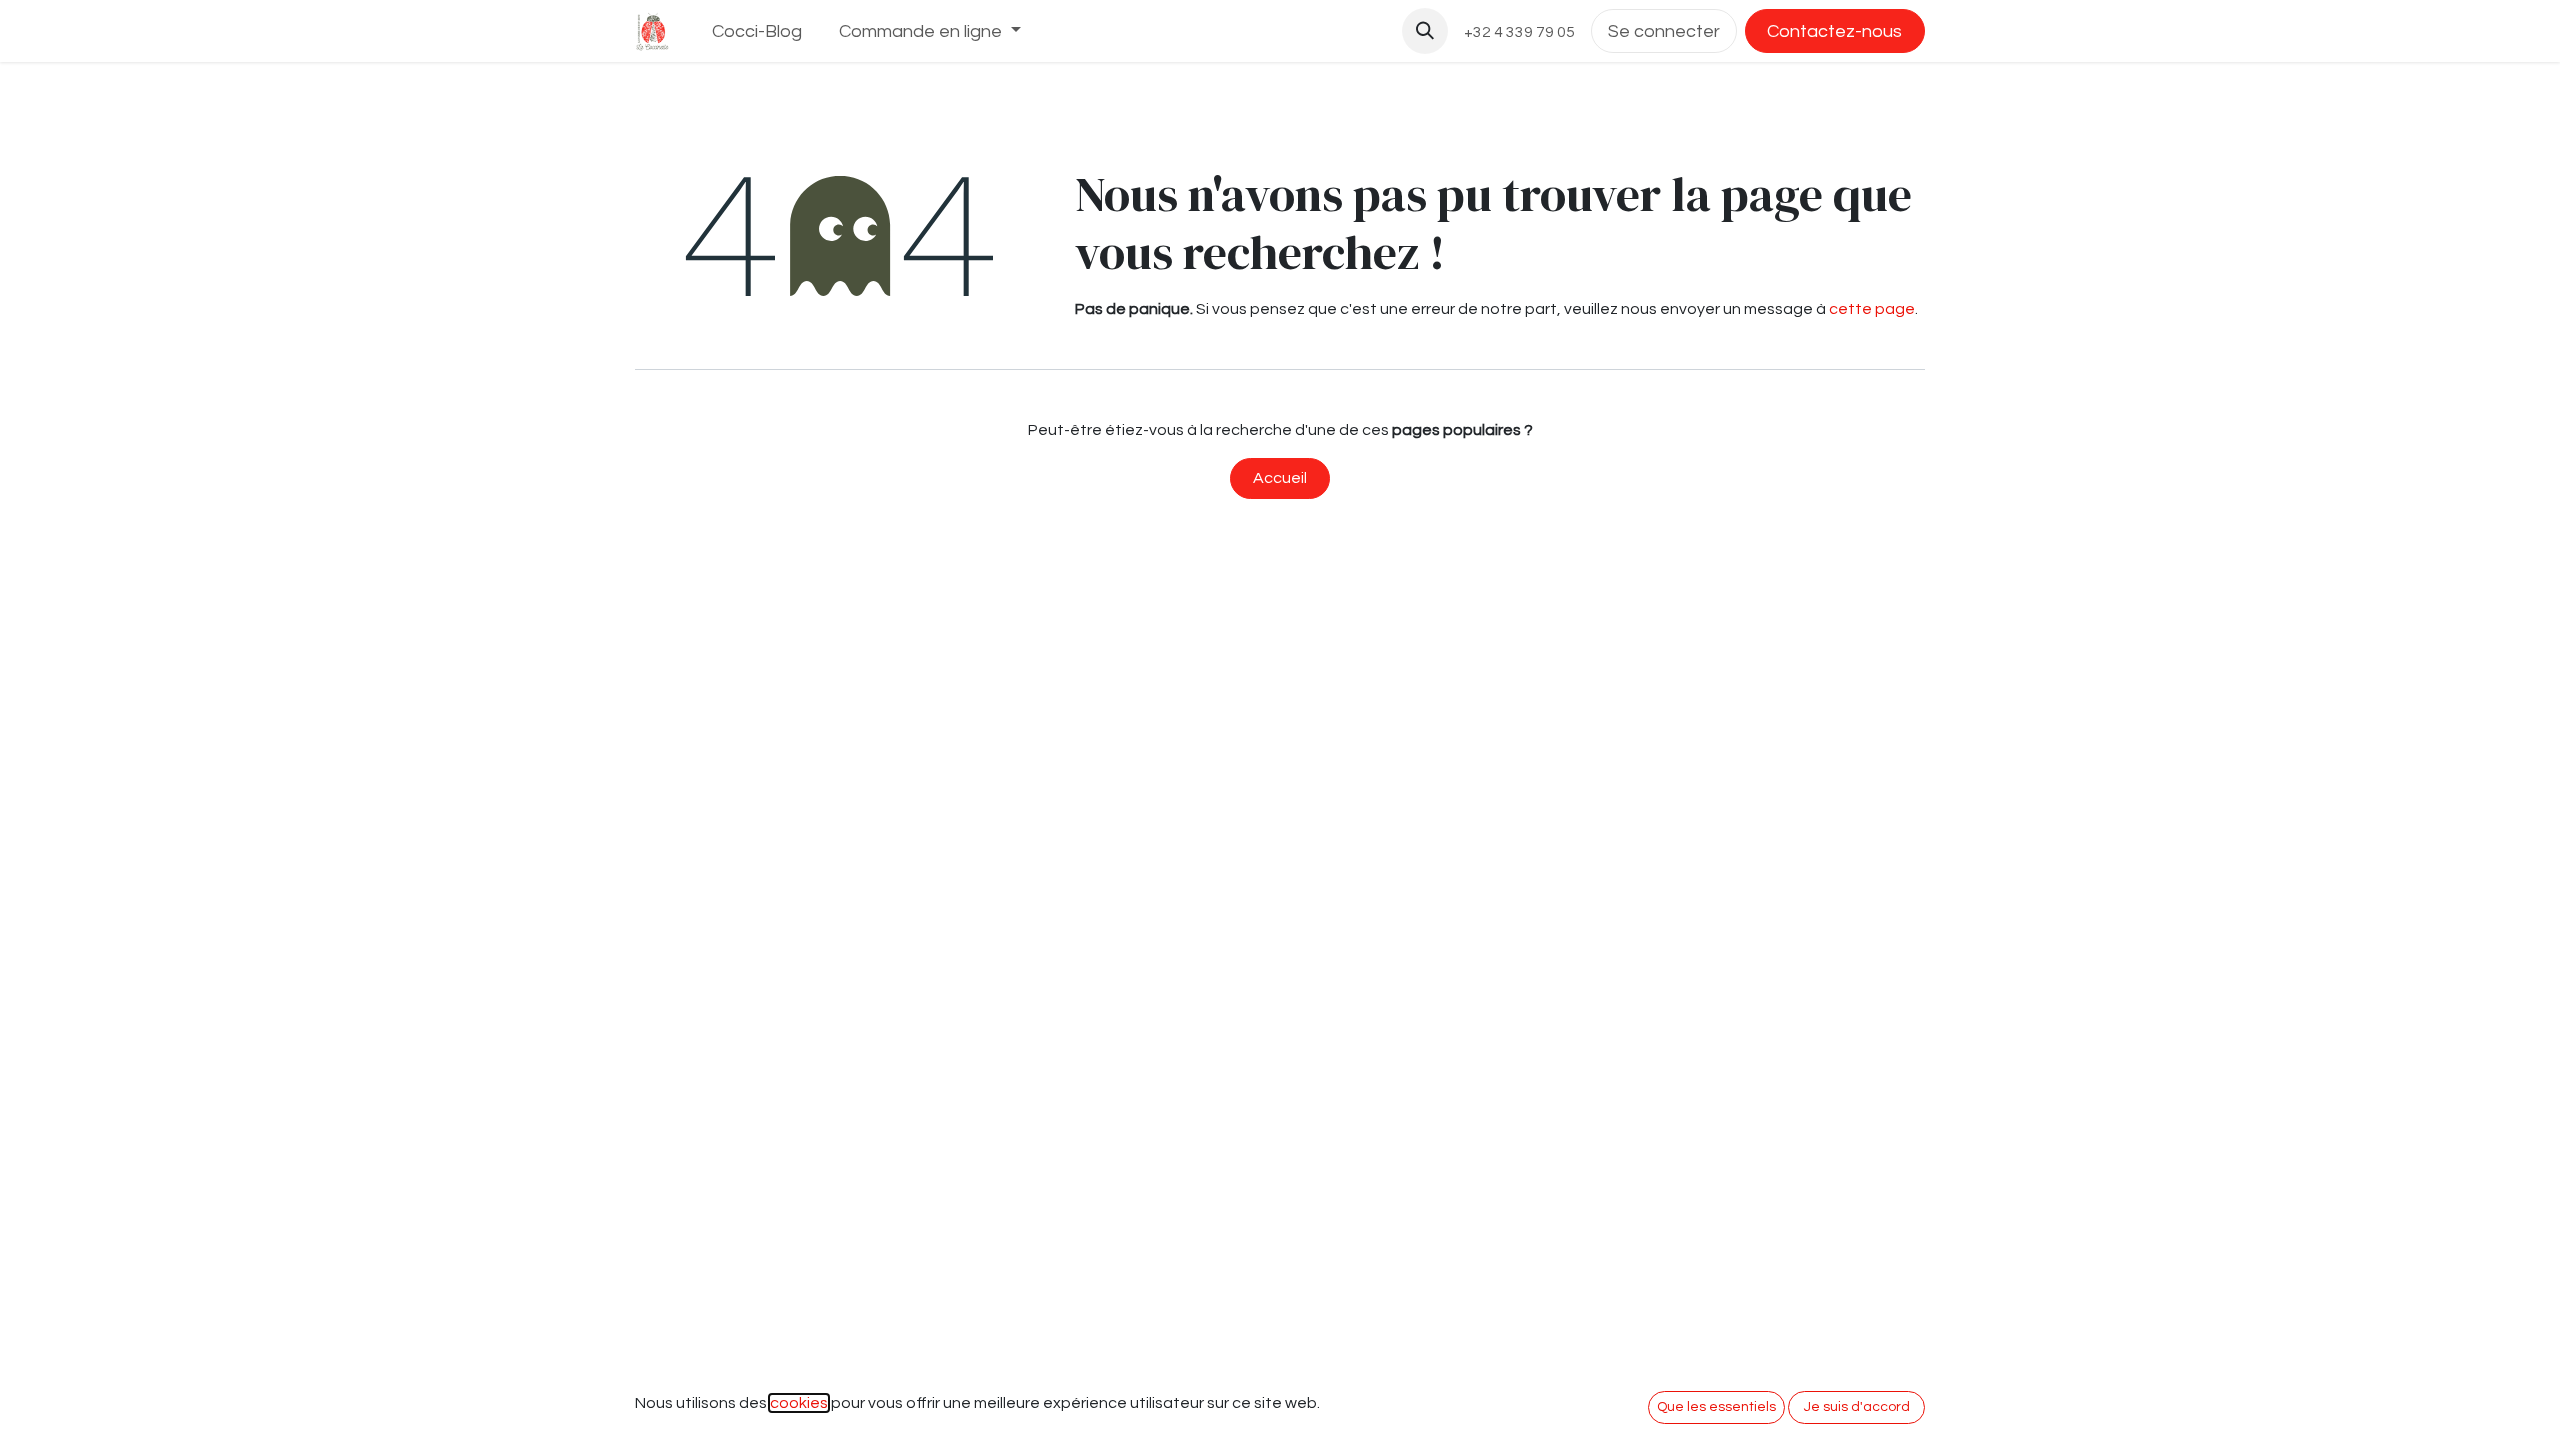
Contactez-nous (1834, 31)
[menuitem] (757, 31)
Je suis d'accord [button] (1857, 1407)
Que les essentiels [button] (1716, 1407)
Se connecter (1664, 31)
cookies (799, 1403)
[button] (1425, 31)
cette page (1872, 309)
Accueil (1280, 478)
